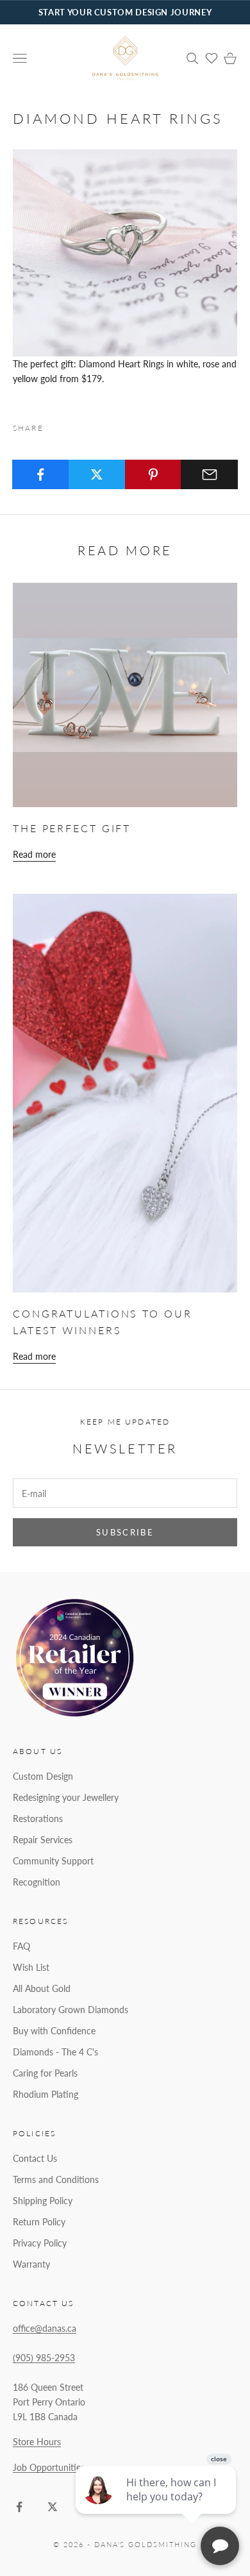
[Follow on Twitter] (53, 2507)
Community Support (53, 1861)
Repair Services (43, 1840)
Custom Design (43, 1776)
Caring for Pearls (45, 2073)
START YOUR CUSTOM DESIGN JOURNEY (125, 12)
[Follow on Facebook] (19, 2507)
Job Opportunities (49, 2467)
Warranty (31, 2264)
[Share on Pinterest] (154, 474)
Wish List (31, 1967)
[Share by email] (209, 474)
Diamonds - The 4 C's (55, 2052)
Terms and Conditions (56, 2179)
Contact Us (35, 2158)
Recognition (37, 1882)
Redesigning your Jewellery (66, 1797)
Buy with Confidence (54, 2031)
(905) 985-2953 (44, 2358)
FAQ (21, 1946)
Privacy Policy (40, 2243)
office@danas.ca (45, 2328)
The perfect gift (72, 828)
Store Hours (37, 2442)
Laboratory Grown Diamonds (71, 2010)
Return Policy (39, 2222)
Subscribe (125, 1532)
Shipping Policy (43, 2201)
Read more (34, 854)
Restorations (38, 1819)
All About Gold (42, 1988)
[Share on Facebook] (41, 474)
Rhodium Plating (46, 2094)
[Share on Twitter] (97, 474)
